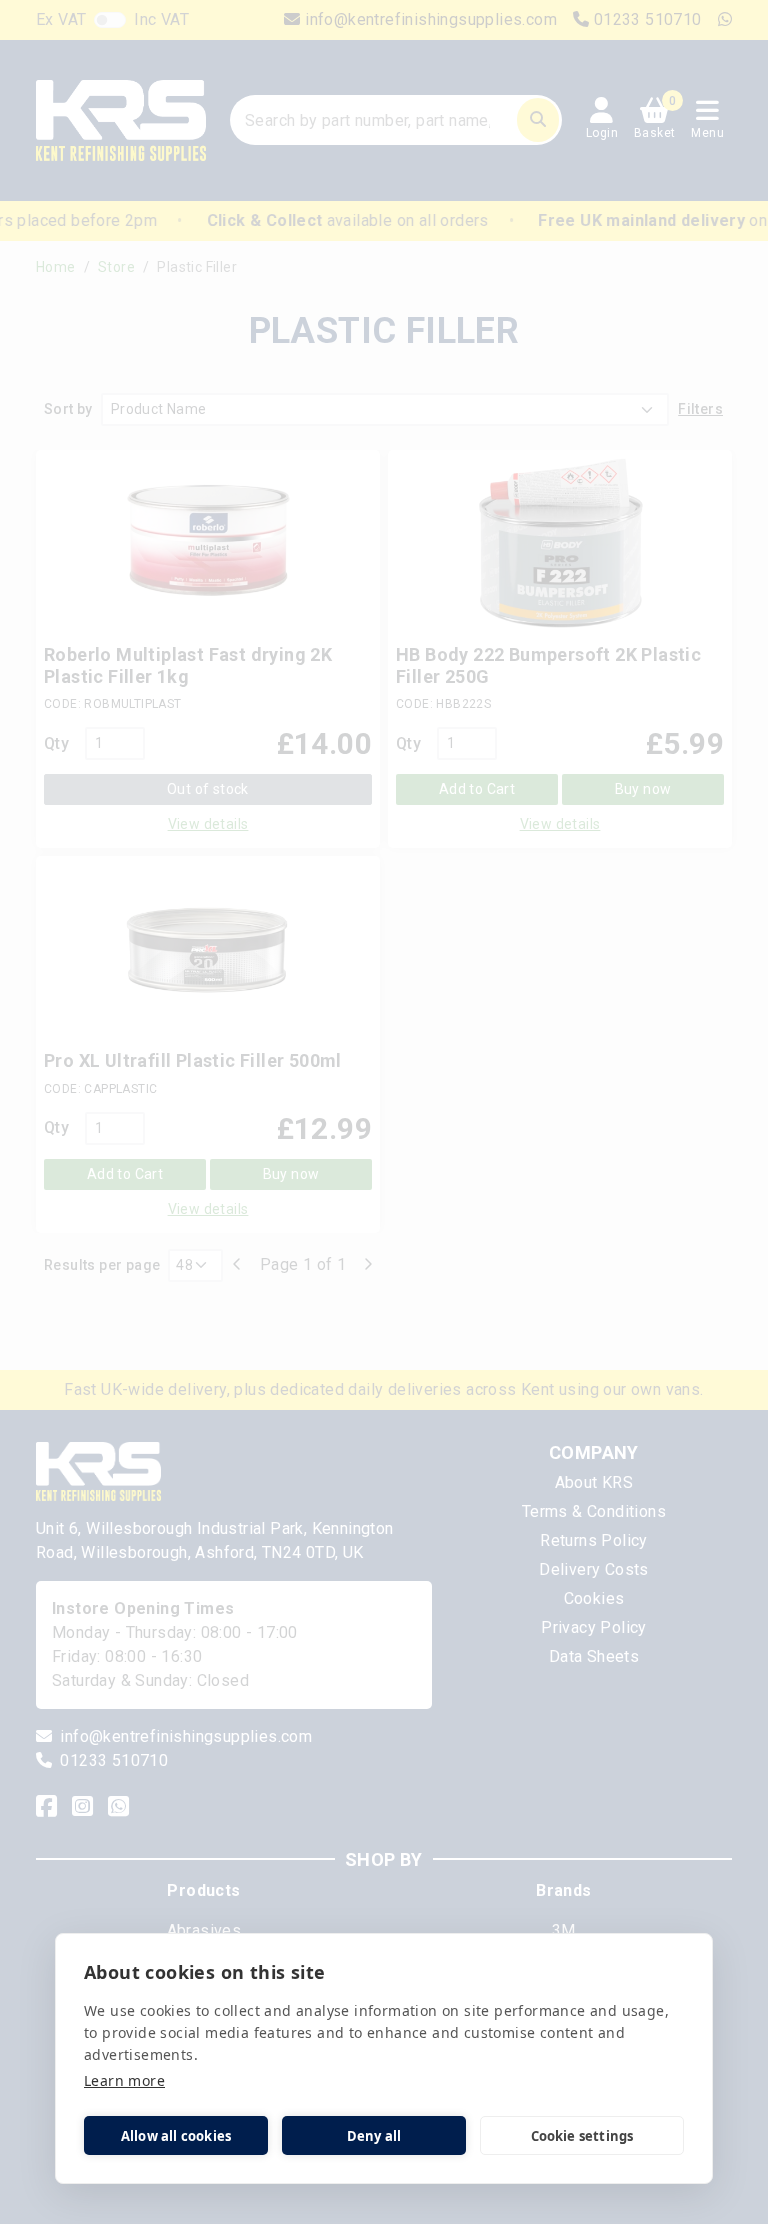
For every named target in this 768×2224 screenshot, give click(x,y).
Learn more (124, 2080)
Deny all (374, 2136)
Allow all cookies (176, 2136)
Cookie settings (582, 2136)
